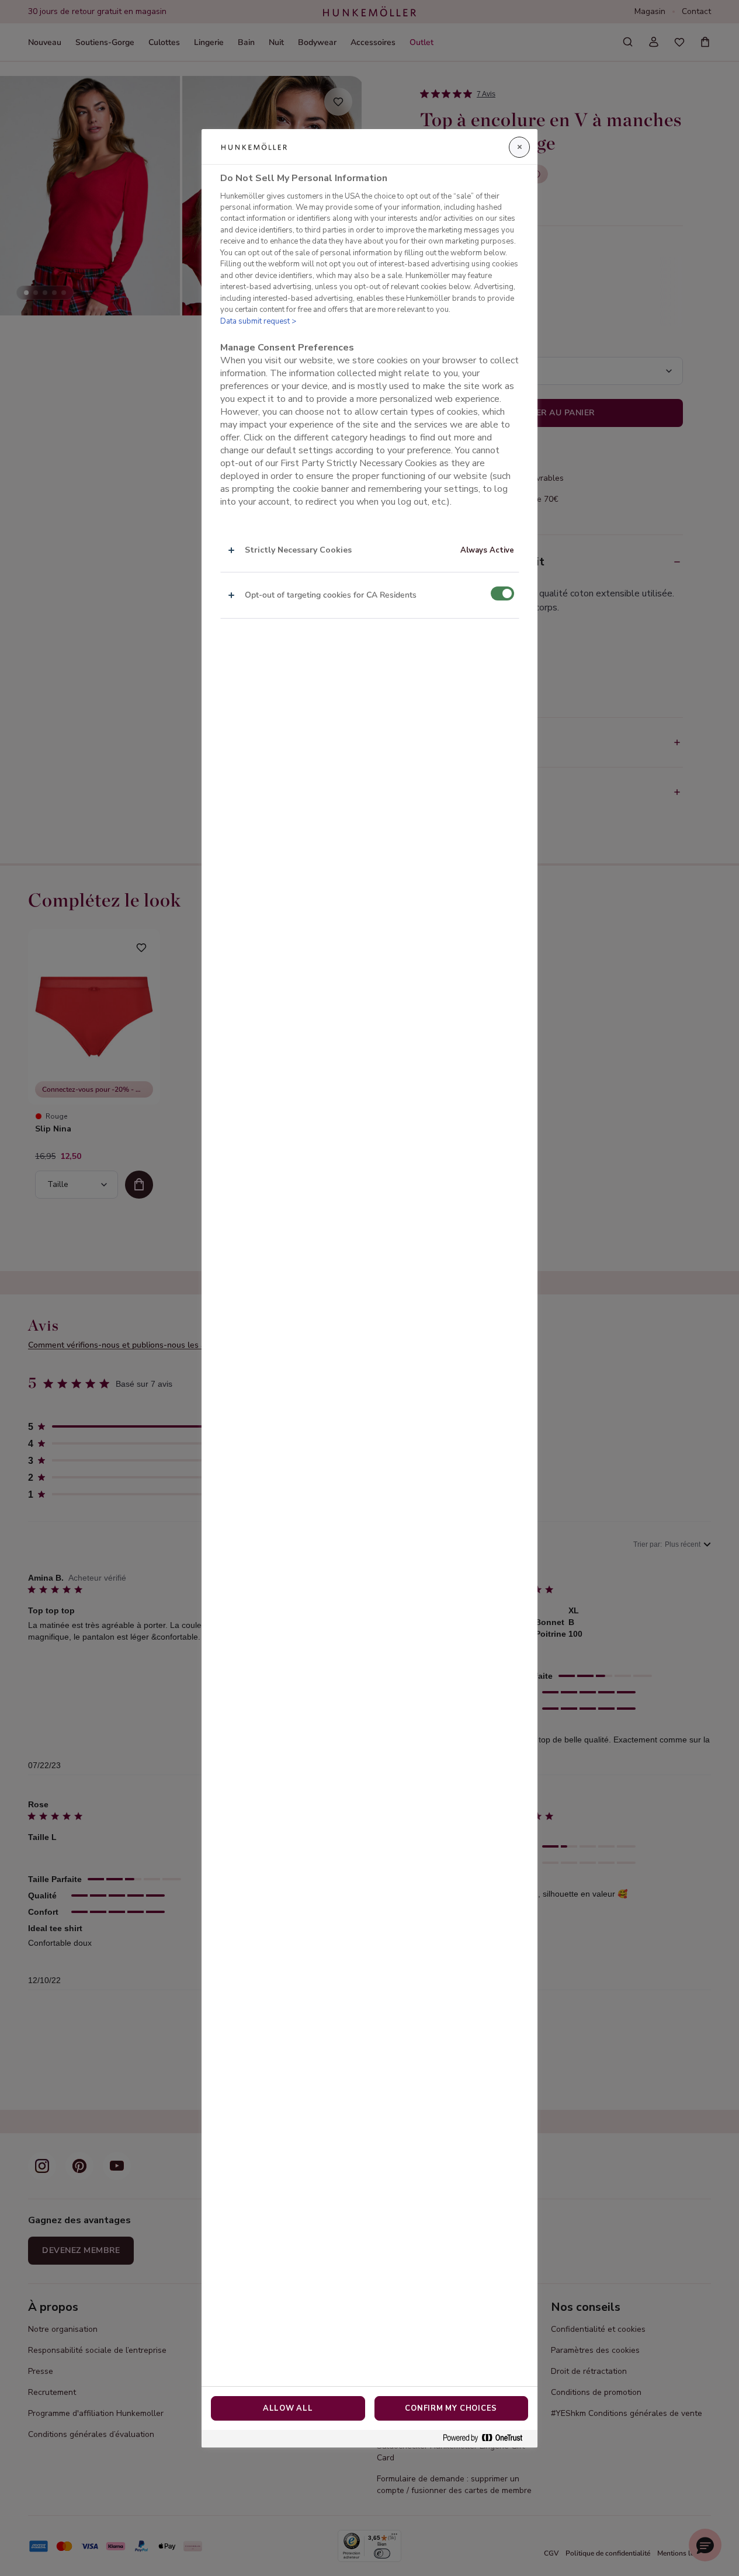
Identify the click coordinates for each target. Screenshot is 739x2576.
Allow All (288, 2408)
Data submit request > (258, 321)
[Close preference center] (519, 147)
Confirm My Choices (451, 2408)
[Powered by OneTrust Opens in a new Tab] (487, 2438)
